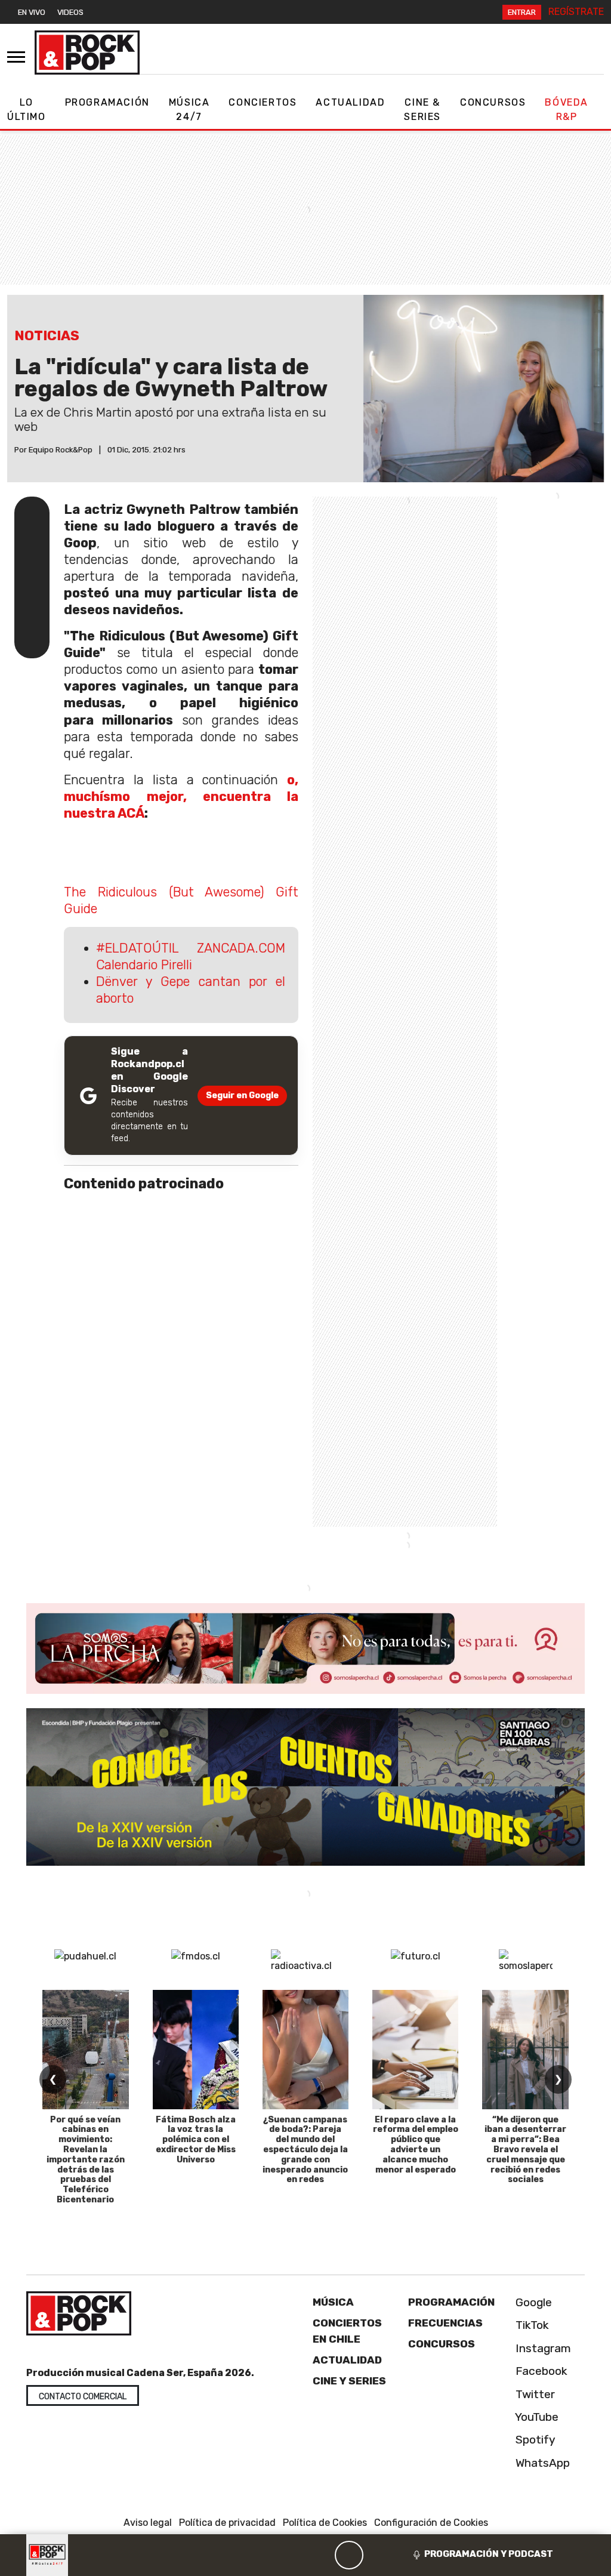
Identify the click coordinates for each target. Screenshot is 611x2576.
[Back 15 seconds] (320, 2555)
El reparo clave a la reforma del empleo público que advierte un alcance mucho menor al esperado (416, 2145)
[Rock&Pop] (87, 53)
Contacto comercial (83, 2397)
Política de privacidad (227, 2523)
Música (333, 2302)
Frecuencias (445, 2323)
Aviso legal (148, 2523)
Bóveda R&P (567, 110)
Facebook (540, 2371)
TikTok (531, 2325)
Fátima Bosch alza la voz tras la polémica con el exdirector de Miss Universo (196, 2140)
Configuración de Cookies (431, 2523)
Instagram (542, 2348)
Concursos (493, 102)
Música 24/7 (189, 110)
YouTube (536, 2417)
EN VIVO (32, 12)
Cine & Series (422, 110)
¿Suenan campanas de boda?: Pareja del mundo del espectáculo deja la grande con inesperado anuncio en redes (305, 2150)
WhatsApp (541, 2462)
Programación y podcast (489, 2554)
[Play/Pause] (349, 2555)
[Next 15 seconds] (378, 2555)
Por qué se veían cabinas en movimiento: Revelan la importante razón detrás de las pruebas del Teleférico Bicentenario (86, 2160)
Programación (107, 102)
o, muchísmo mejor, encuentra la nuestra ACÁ (181, 796)
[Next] (406, 2555)
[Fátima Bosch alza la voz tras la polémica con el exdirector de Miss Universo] (196, 2050)
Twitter (534, 2394)
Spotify (534, 2440)
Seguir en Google (242, 1096)
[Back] (292, 2555)
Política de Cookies (325, 2523)
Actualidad (350, 102)
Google (532, 2302)
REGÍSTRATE (576, 12)
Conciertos (263, 102)
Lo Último (27, 110)
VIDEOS (70, 12)
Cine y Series (349, 2381)
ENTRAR (522, 12)
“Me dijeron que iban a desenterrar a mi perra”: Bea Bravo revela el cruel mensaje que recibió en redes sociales (525, 2150)
